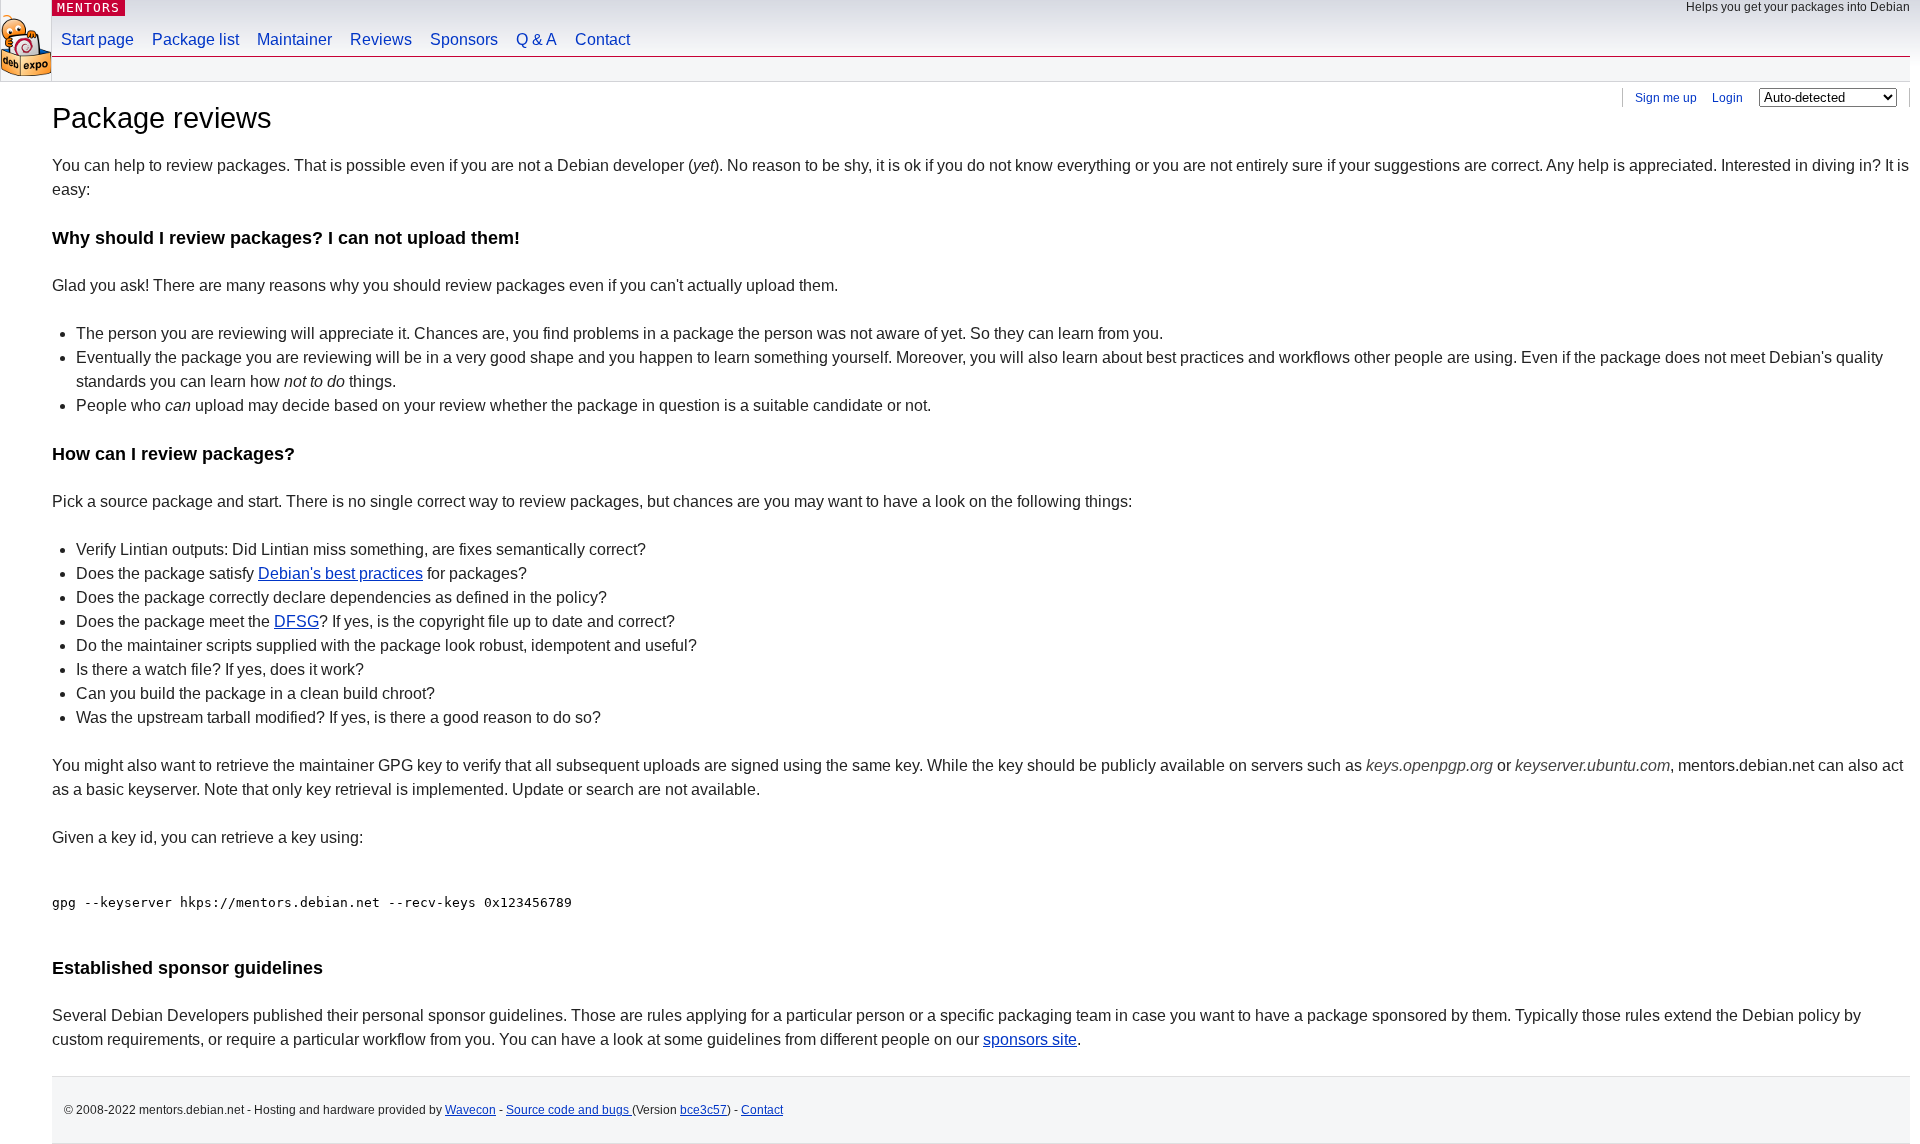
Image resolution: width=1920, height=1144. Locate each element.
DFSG (296, 621)
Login (1729, 98)
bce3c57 (703, 1110)
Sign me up (1667, 98)
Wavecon (470, 1110)
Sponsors (464, 39)
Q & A (536, 39)
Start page (97, 39)
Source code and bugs (569, 1110)
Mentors (88, 7)
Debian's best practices (340, 573)
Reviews (381, 39)
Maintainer (294, 39)
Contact (602, 39)
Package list (195, 39)
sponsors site (1030, 1039)
